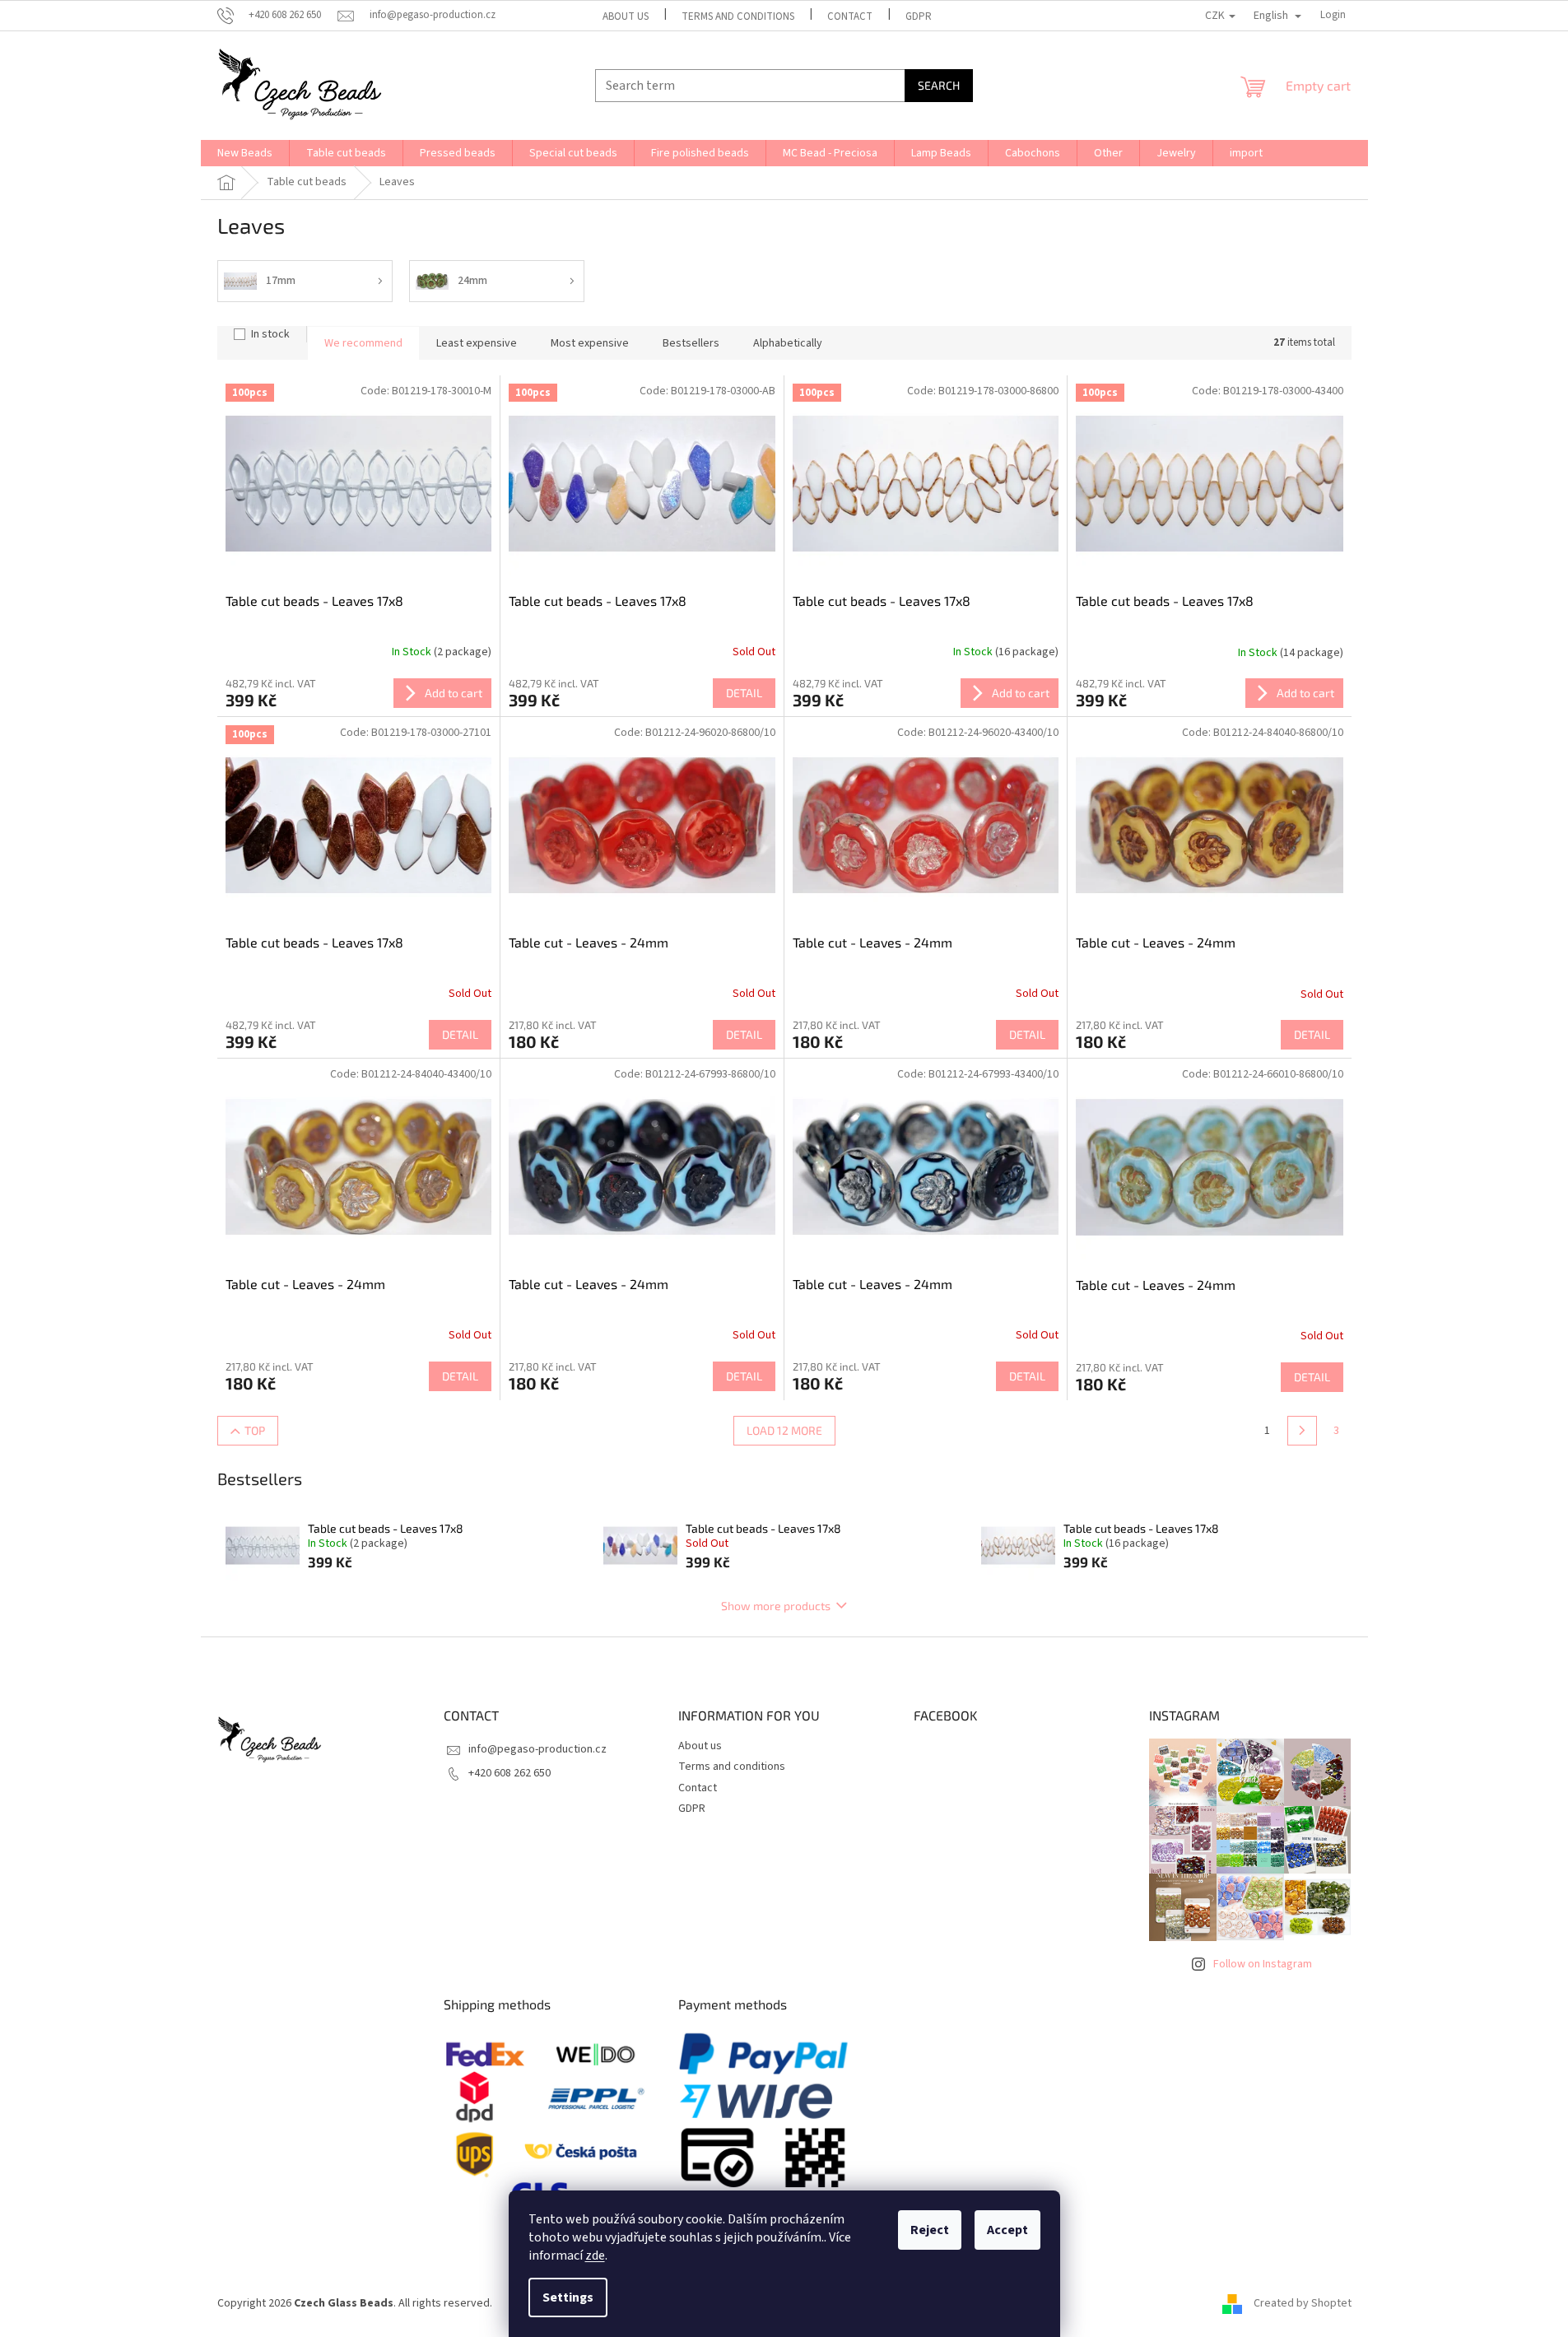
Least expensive (477, 343)
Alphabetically (788, 343)
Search (939, 85)
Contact (850, 16)
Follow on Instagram (1263, 1964)
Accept (1007, 2230)
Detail (744, 693)
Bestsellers (691, 343)
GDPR (919, 16)
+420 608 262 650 (509, 1773)
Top (255, 1430)
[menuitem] (245, 153)
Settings (568, 2297)
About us (626, 16)
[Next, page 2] (1302, 1431)
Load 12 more (784, 1430)
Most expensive (590, 343)
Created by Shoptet (1303, 2303)
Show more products (776, 1606)
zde (595, 2256)
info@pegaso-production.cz (537, 1749)
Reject (930, 2230)
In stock (270, 334)
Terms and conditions (738, 16)
